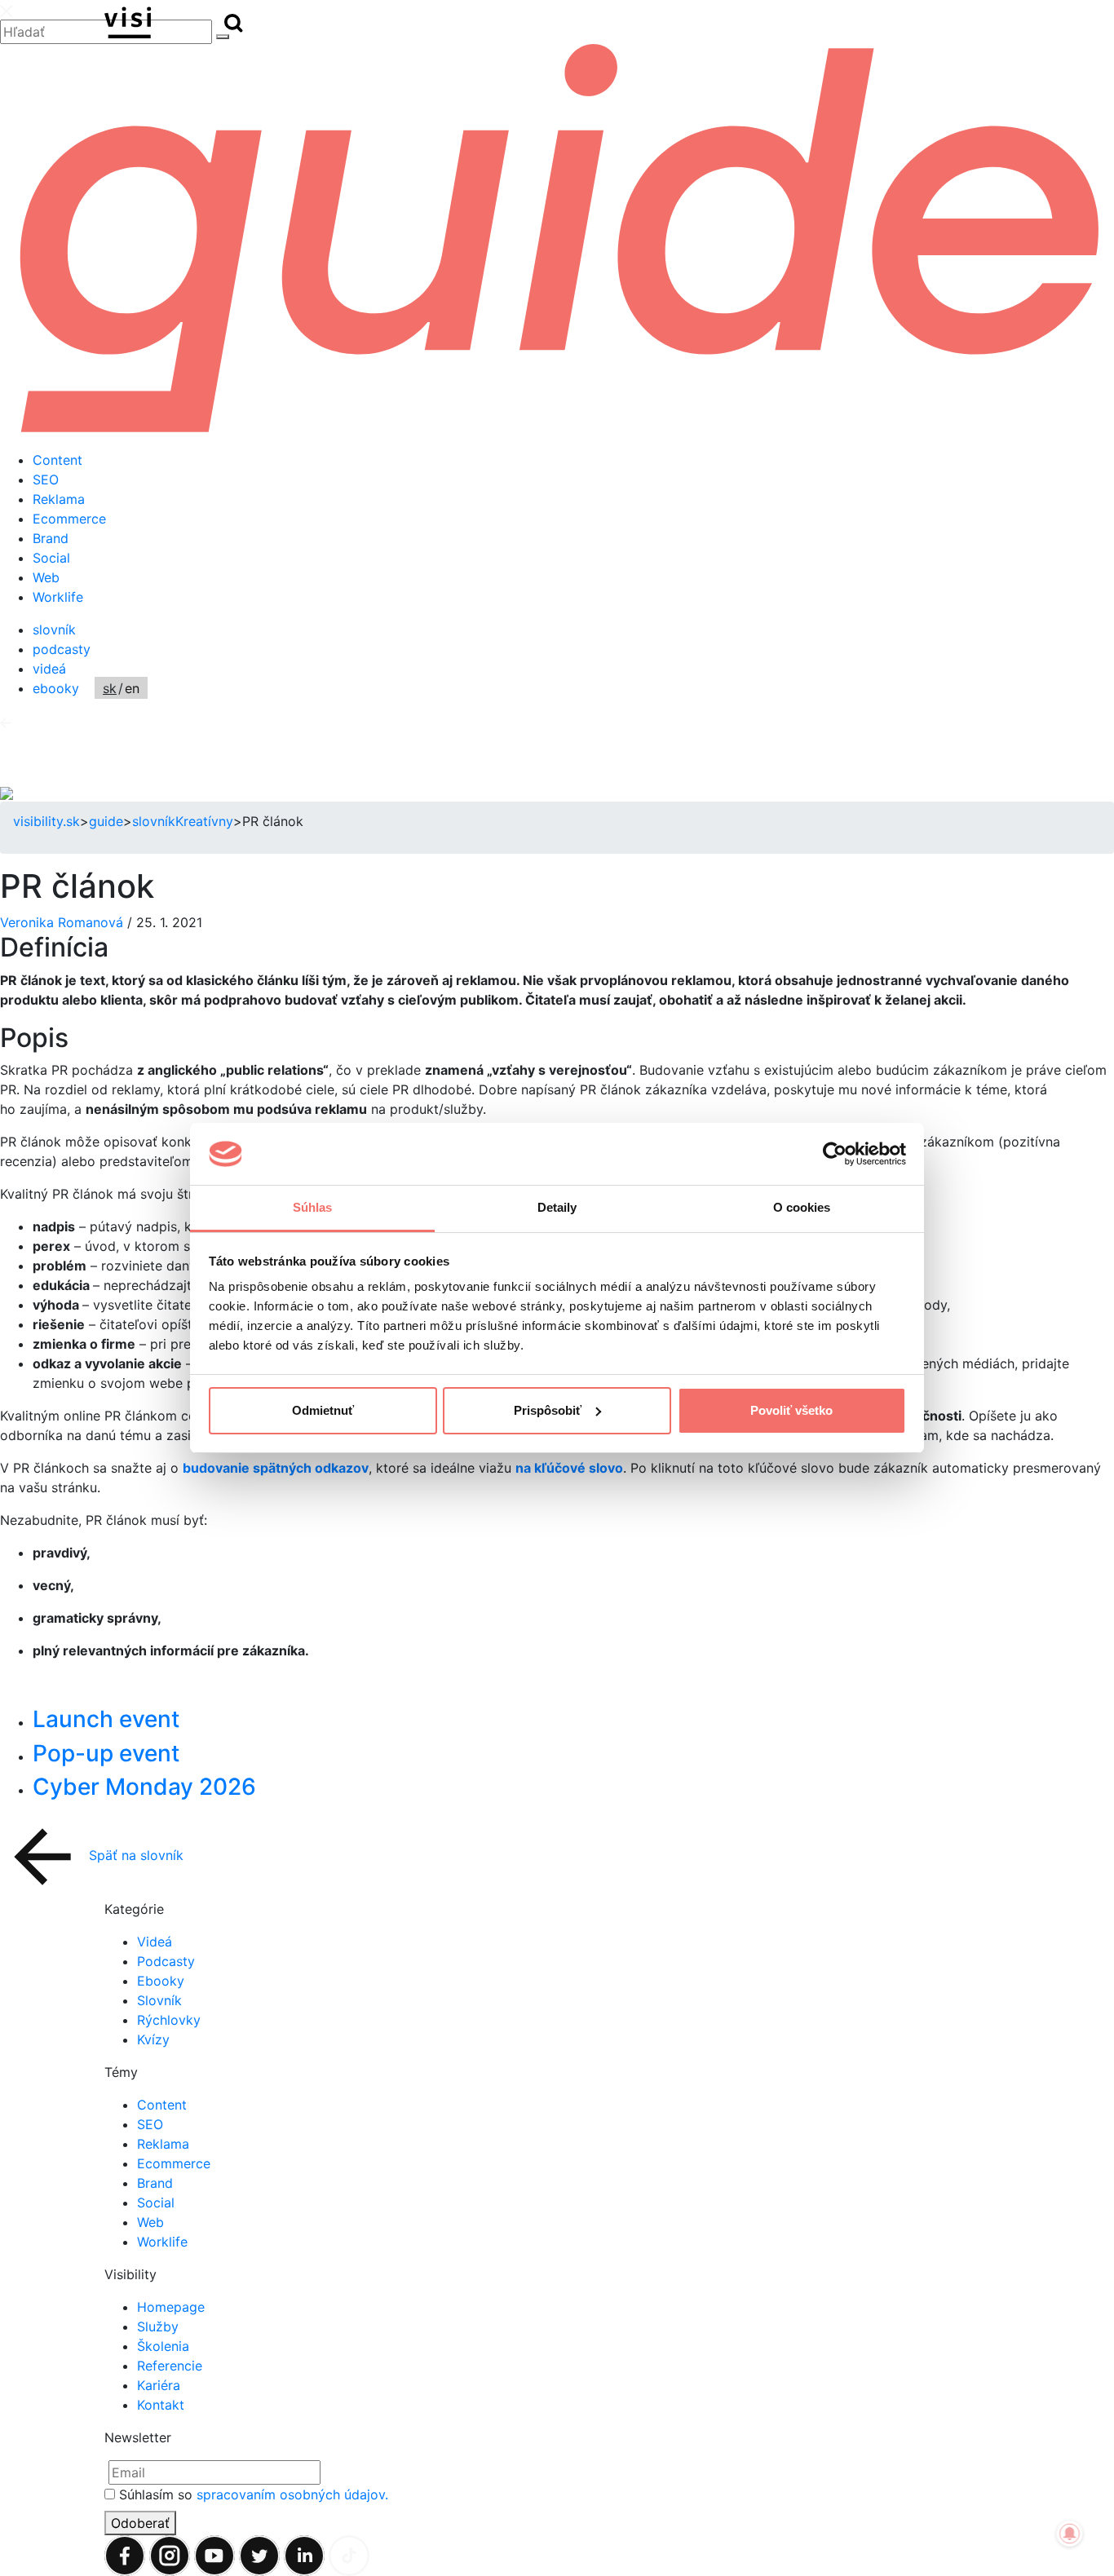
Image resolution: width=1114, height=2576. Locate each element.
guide (106, 821)
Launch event (106, 1719)
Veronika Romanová (64, 922)
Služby (158, 2326)
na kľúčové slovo (569, 1468)
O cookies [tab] (802, 1207)
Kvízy (153, 2039)
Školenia (163, 2346)
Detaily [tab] (557, 1207)
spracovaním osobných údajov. (292, 2494)
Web (46, 577)
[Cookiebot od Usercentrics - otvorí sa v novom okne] (835, 1154)
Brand (51, 538)
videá (49, 669)
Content (57, 460)
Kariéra (159, 2385)
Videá (155, 1942)
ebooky (56, 688)
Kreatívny (204, 821)
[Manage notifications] (1070, 2534)
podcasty (62, 649)
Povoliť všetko (791, 1410)
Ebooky (161, 1981)
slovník (54, 630)
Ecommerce (69, 519)
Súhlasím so (254, 2494)
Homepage (171, 2307)
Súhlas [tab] (313, 1207)
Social (51, 558)
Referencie (170, 2366)
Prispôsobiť (548, 1410)
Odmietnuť (323, 1410)
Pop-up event (106, 1753)
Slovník (159, 2000)
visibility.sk (46, 821)
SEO (46, 479)
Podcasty (166, 1961)
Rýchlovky (169, 2020)
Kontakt (161, 2405)
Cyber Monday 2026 (144, 1787)
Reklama (59, 499)
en (132, 688)
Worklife (58, 597)
